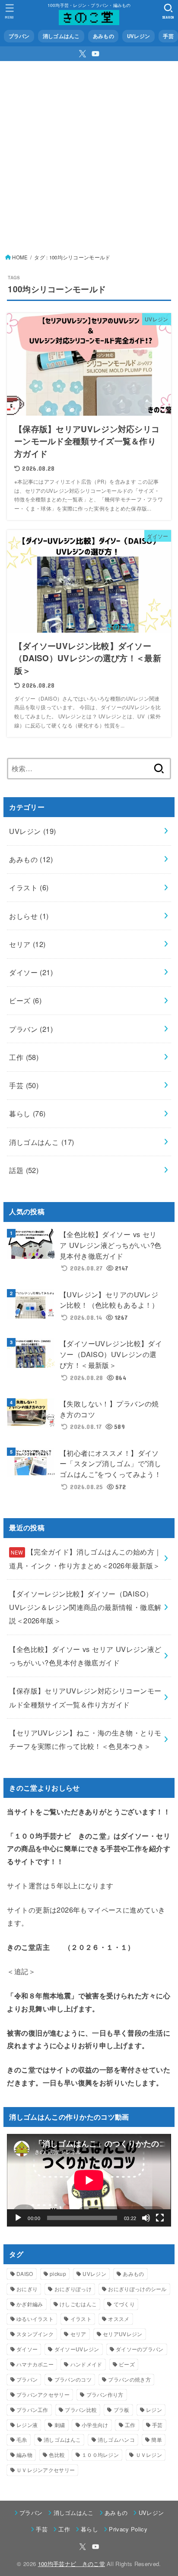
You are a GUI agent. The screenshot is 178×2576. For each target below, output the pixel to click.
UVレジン (138, 36)
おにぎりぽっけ (73, 2289)
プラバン (19, 36)
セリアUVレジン (122, 2334)
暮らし (27, 1113)
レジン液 (27, 2425)
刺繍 (60, 2425)
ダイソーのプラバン (140, 2349)
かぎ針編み (30, 2304)
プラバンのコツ (73, 2379)
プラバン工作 (32, 2410)
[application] (89, 2180)
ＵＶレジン (149, 2455)
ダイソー (31, 972)
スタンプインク (35, 2334)
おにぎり (27, 2289)
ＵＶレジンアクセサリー (46, 2470)
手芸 (168, 36)
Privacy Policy (128, 2529)
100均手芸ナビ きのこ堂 (72, 2564)
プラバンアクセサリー (43, 2394)
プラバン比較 (81, 2410)
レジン (154, 2410)
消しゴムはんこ (61, 36)
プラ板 (122, 2410)
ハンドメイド (86, 2364)
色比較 (57, 2455)
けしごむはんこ (78, 2304)
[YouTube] (95, 54)
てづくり (124, 2304)
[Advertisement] (89, 155)
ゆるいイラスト (35, 2319)
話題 (24, 1170)
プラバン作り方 (105, 2394)
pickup (58, 2274)
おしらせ (29, 916)
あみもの (103, 36)
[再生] (18, 2218)
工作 (24, 1057)
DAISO (25, 2274)
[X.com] (83, 54)
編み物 (24, 2455)
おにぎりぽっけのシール (137, 2289)
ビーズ (25, 1000)
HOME (20, 257)
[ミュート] (146, 2218)
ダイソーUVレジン (77, 2349)
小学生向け (95, 2425)
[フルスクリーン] (160, 2218)
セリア (27, 944)
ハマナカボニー (35, 2364)
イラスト (29, 887)
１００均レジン (100, 2455)
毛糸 (22, 2439)
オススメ (119, 2319)
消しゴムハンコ (116, 2439)
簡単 (157, 2439)
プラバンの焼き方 (129, 2379)
